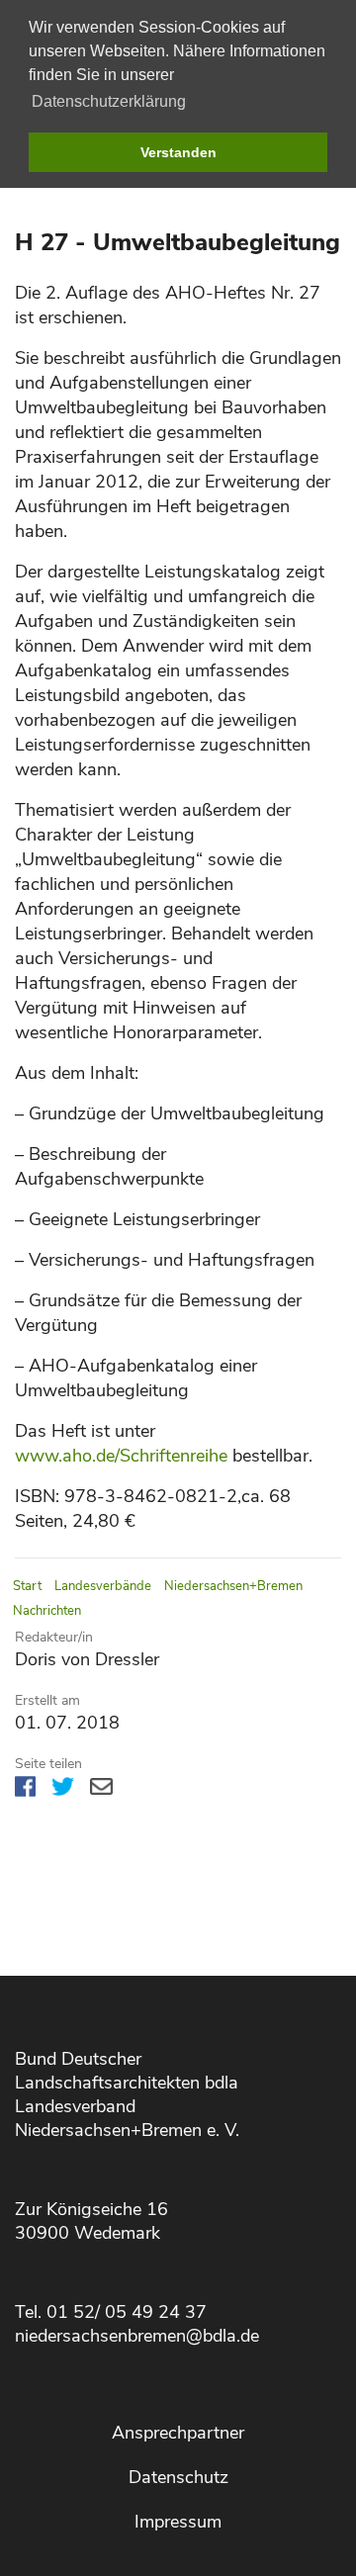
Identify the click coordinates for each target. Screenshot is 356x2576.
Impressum (178, 2522)
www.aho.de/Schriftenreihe (121, 1456)
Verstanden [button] (178, 152)
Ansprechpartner (178, 2433)
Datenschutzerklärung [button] (109, 101)
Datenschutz (178, 2477)
